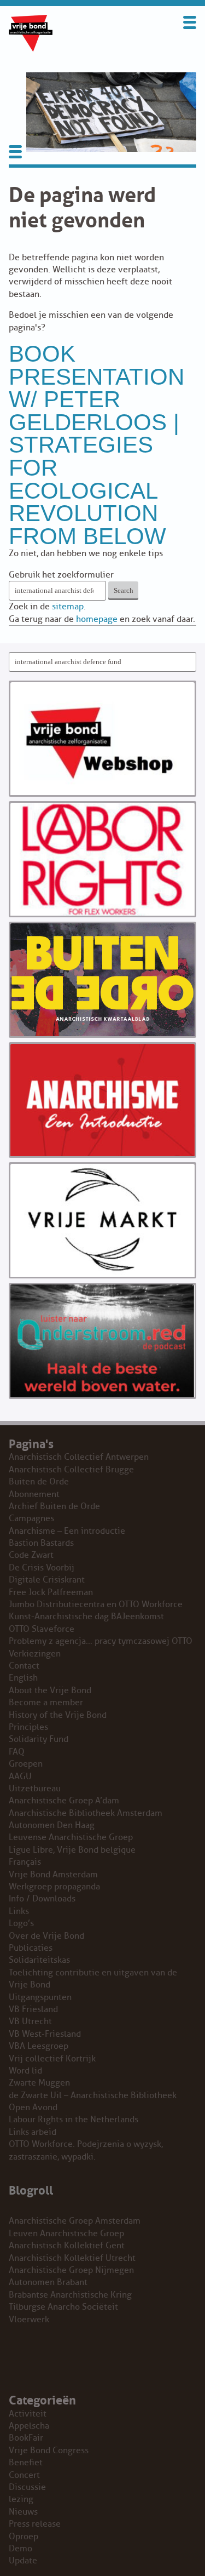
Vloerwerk (29, 2320)
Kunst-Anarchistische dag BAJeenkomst (86, 1617)
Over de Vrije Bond (46, 1936)
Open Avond (33, 2107)
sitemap (68, 607)
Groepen (26, 1764)
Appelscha (29, 2426)
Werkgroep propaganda (54, 1887)
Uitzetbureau (35, 1789)
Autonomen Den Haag (52, 1825)
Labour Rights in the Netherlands (74, 2120)
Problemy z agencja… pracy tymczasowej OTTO (101, 1641)
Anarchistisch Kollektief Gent (67, 2246)
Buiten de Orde (39, 1482)
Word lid (25, 2071)
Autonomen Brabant (48, 2282)
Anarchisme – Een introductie (67, 1531)
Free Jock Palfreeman (51, 1592)
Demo (20, 2549)
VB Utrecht (30, 2021)
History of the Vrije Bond (58, 1715)
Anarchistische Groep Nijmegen (71, 2270)
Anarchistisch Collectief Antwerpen (79, 1457)
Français (25, 1862)
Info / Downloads (42, 1899)
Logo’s (21, 1923)
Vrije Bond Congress (49, 2451)
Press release (35, 2524)
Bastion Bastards (41, 1543)
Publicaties (31, 1948)
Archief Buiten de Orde (54, 1506)
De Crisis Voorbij (42, 1568)
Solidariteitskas (39, 1960)
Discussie (27, 2487)
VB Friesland (33, 2009)
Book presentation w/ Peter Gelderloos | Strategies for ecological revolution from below (96, 445)
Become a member (46, 1703)
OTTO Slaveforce (42, 1629)
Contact (24, 1666)
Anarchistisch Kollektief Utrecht (72, 2258)
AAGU (20, 1777)
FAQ (17, 1752)
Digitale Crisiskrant (47, 1580)
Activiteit (28, 2414)
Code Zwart (31, 1555)
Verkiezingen (35, 1654)
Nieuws (23, 2512)
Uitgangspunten (40, 1997)
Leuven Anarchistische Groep (66, 2234)
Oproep (24, 2537)
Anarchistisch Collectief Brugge (71, 1470)
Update (23, 2561)
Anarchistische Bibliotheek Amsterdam (86, 1813)
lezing (21, 2499)
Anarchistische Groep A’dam (64, 1801)
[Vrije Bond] (31, 49)
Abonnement (34, 1494)
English (23, 1678)
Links (19, 1911)
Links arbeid (33, 2132)
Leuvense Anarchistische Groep (71, 1837)
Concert (24, 2475)
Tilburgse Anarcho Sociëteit (63, 2307)
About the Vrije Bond (50, 1690)
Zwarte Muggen (39, 2083)
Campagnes (31, 1518)
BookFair (26, 2438)
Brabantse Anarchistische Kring (70, 2295)
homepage (97, 619)
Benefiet (26, 2463)
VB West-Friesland (45, 2034)
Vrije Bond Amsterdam (53, 1875)
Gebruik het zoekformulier (61, 575)
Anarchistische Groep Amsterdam (75, 2221)
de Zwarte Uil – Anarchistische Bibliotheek (93, 2095)
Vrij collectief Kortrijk (52, 2059)
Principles (28, 1727)
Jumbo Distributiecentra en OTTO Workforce (96, 1604)
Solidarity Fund (39, 1739)
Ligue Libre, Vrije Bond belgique (72, 1850)
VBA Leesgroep (39, 2046)
